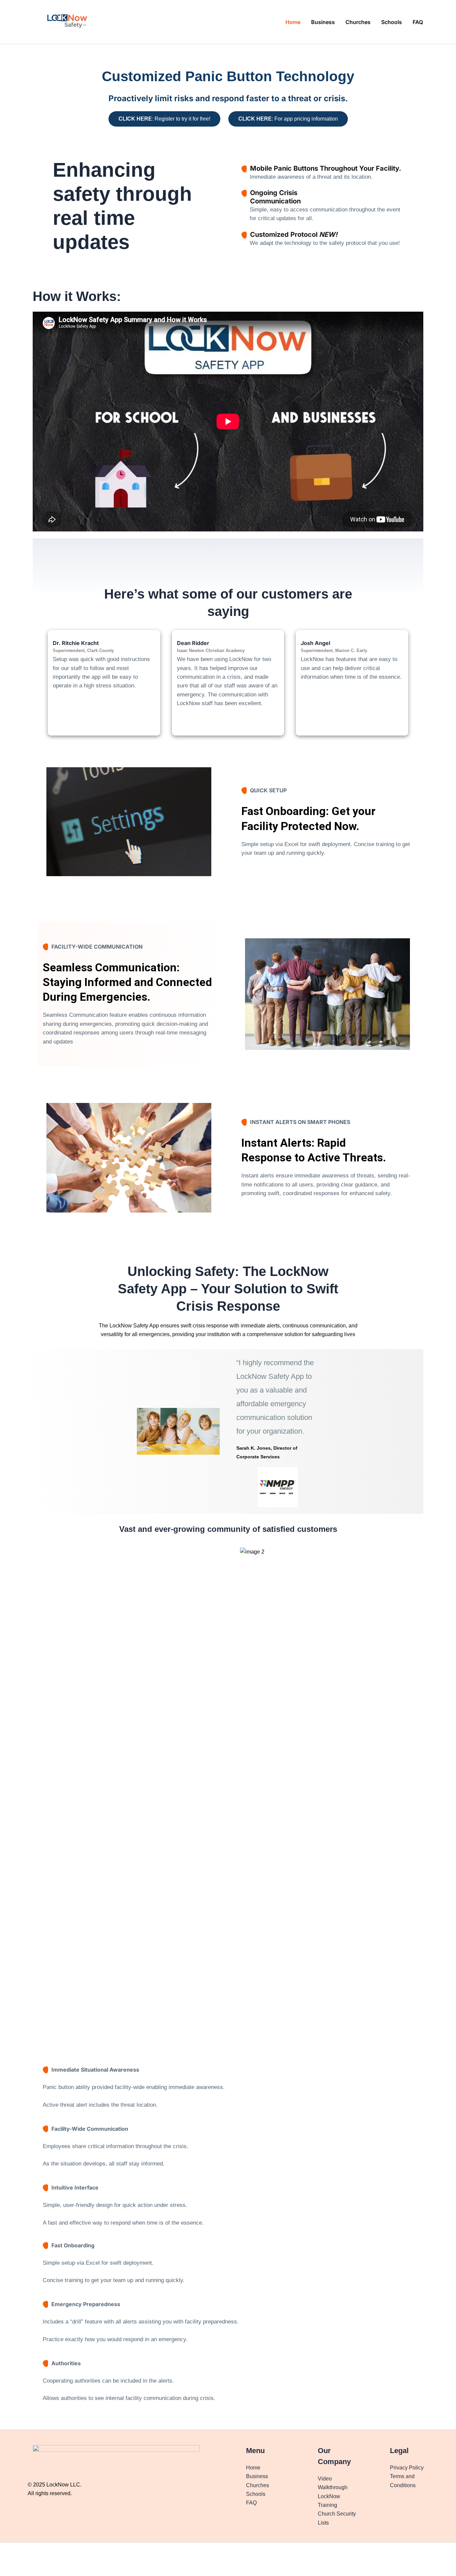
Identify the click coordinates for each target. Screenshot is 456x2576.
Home (293, 22)
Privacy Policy (407, 2468)
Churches (358, 22)
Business (323, 22)
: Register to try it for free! (164, 119)
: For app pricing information (288, 119)
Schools (392, 22)
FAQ (418, 22)
